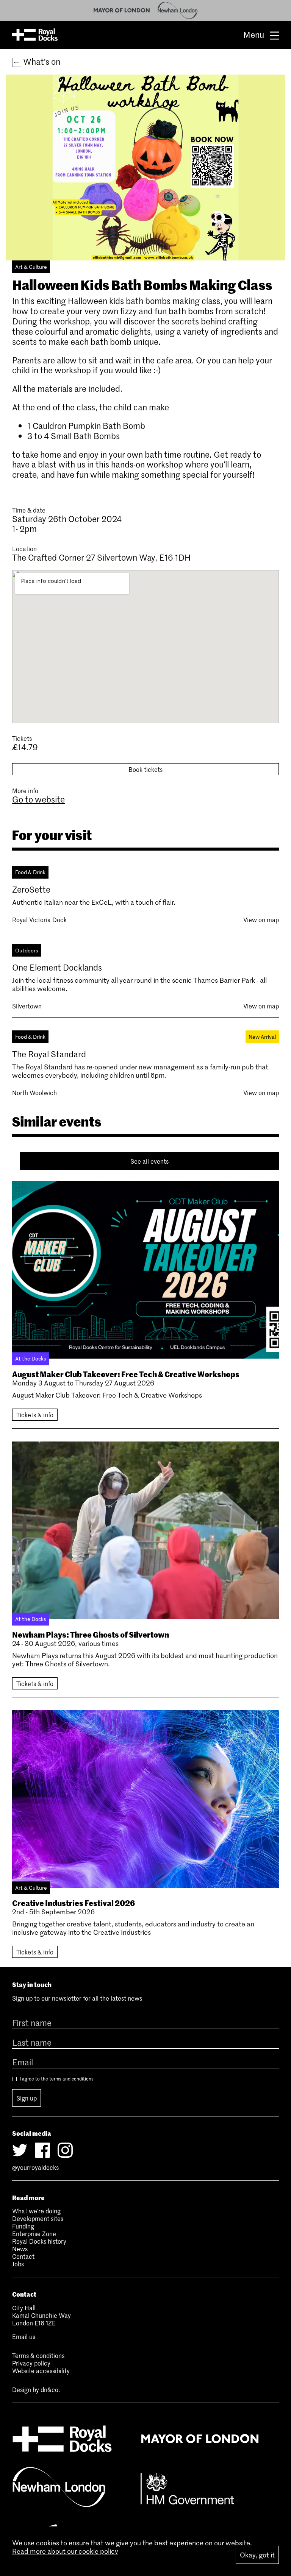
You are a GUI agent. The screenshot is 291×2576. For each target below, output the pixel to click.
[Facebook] (42, 2150)
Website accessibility (41, 2370)
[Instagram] (65, 2150)
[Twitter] (20, 2150)
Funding (23, 2226)
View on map (261, 919)
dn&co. (50, 2389)
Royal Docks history (39, 2241)
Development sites (38, 2218)
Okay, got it (257, 2555)
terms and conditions (71, 2079)
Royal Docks (35, 35)
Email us (24, 2336)
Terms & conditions (38, 2355)
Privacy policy (31, 2363)
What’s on (41, 61)
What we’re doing (36, 2211)
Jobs (18, 2264)
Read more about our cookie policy (65, 2551)
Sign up (27, 2098)
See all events (149, 1161)
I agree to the (56, 2079)
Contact (23, 2256)
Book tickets (145, 769)
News (20, 2249)
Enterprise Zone (34, 2233)
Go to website (38, 799)
